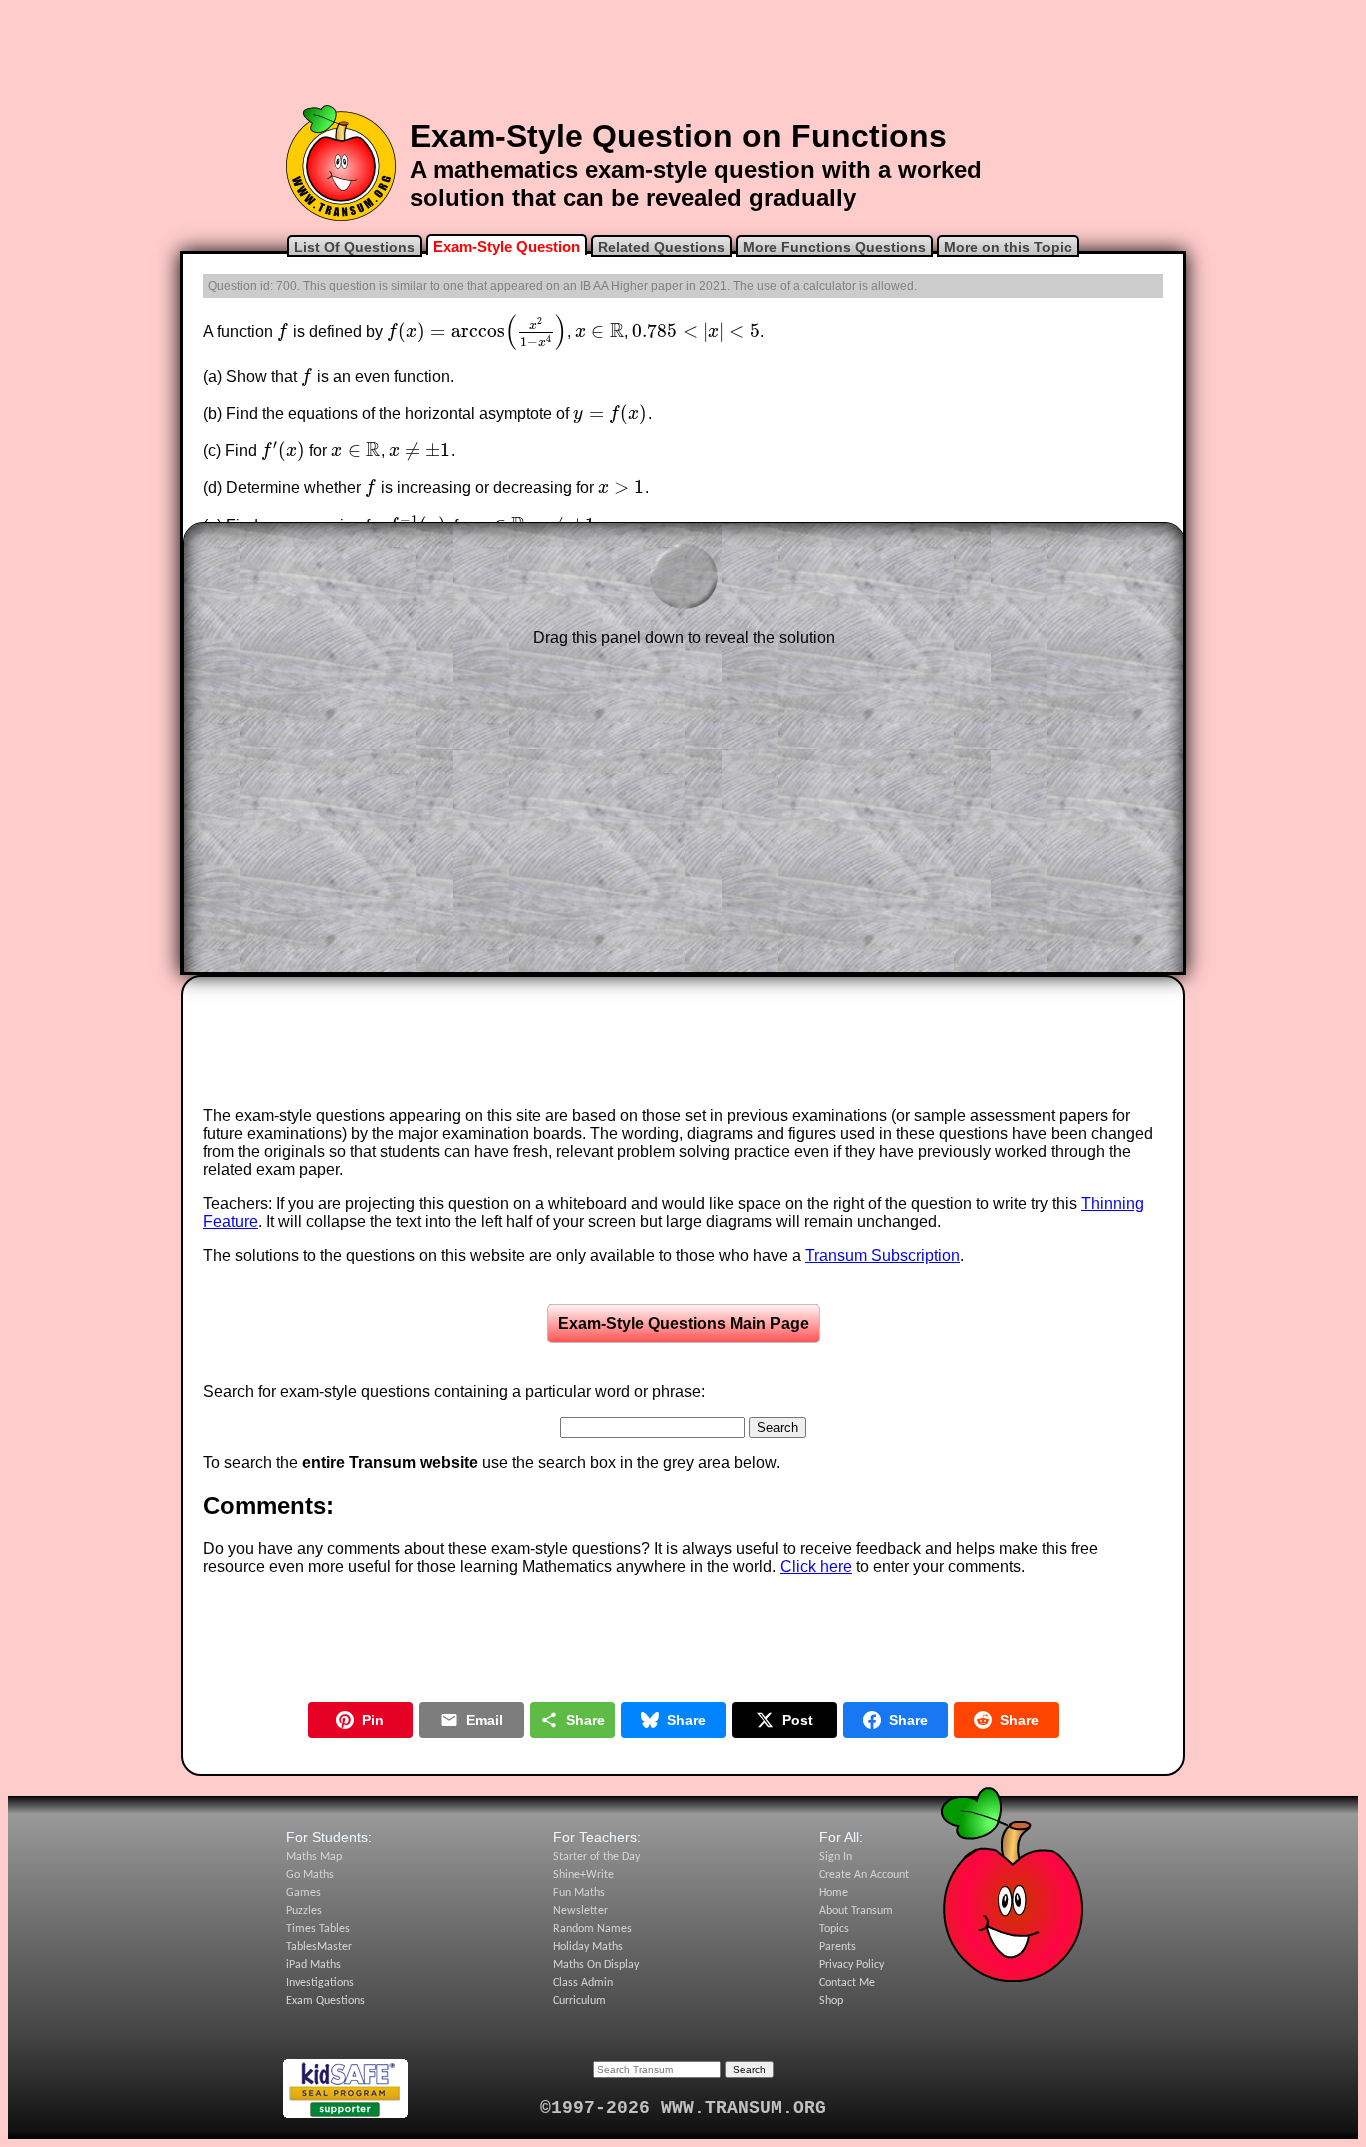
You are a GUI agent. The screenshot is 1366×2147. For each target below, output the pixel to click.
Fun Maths (579, 1893)
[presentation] (283, 331)
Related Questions (661, 247)
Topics (834, 1929)
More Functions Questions (834, 247)
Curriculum (579, 2001)
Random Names (592, 1929)
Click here (816, 1566)
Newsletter (580, 1911)
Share (585, 1720)
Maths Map (314, 1857)
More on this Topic (1008, 247)
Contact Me (847, 1983)
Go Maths (310, 1875)
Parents (837, 1947)
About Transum (856, 1911)
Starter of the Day (596, 1857)
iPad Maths (313, 1965)
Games (303, 1893)
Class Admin (583, 1983)
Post (797, 1720)
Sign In (835, 1857)
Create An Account (864, 1875)
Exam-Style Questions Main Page (683, 1323)
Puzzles (304, 1911)
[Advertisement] (683, 53)
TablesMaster (319, 1947)
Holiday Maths (588, 1947)
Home (833, 1893)
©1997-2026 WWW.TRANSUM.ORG (683, 2108)
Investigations (320, 1983)
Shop (831, 2001)
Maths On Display (596, 1965)
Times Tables (318, 1929)
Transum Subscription (882, 1255)
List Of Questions (354, 247)
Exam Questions (325, 2001)
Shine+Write (583, 1875)
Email (484, 1720)
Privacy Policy (851, 1965)
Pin (373, 1720)
